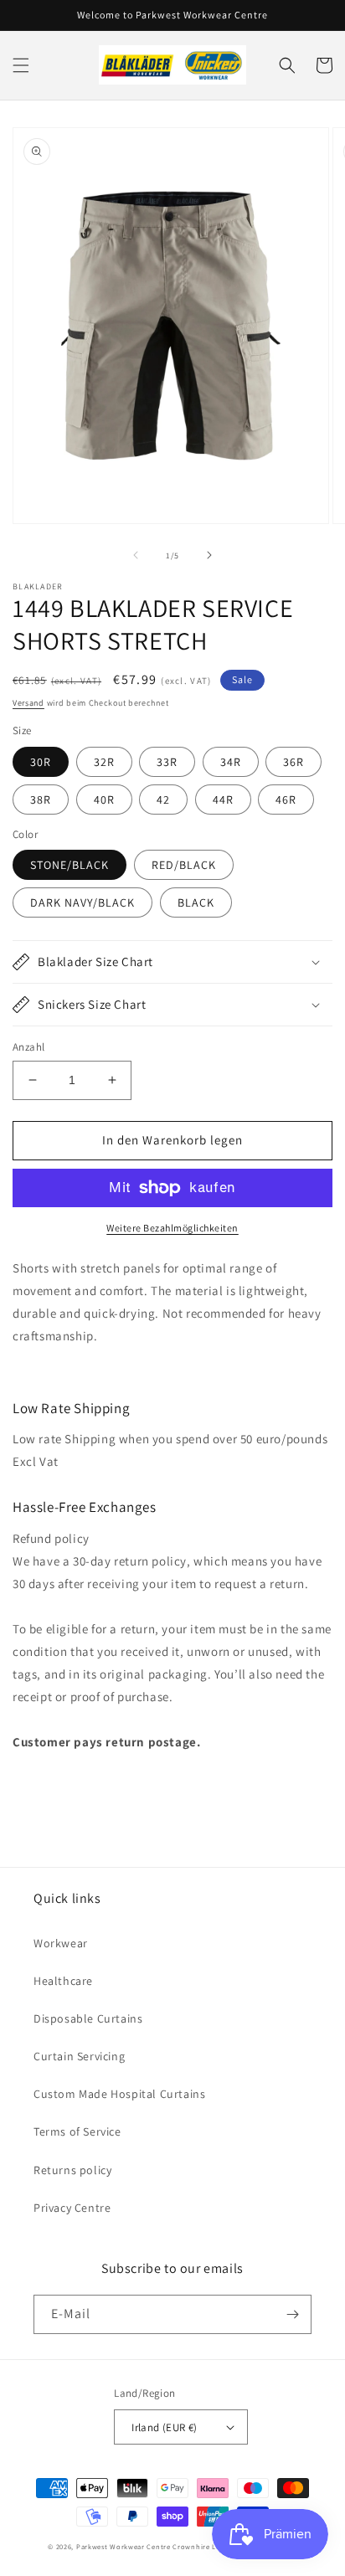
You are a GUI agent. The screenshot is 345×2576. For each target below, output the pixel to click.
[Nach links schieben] (136, 555)
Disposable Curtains (88, 2018)
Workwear (61, 1943)
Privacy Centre (72, 2208)
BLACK (196, 902)
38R (41, 800)
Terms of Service (77, 2131)
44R (223, 800)
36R (294, 762)
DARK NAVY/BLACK (82, 902)
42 (163, 800)
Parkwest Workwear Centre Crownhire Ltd (150, 2546)
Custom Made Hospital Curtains (119, 2094)
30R (41, 762)
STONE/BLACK (70, 865)
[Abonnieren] (292, 2314)
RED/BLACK (184, 865)
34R (231, 762)
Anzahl (28, 1047)
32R (104, 762)
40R (104, 800)
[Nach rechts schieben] (209, 555)
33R (167, 762)
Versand (28, 703)
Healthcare (63, 1981)
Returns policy (72, 2170)
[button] (21, 65)
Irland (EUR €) (165, 2427)
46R (286, 800)
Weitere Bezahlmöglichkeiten (172, 1228)
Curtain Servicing (79, 2056)
